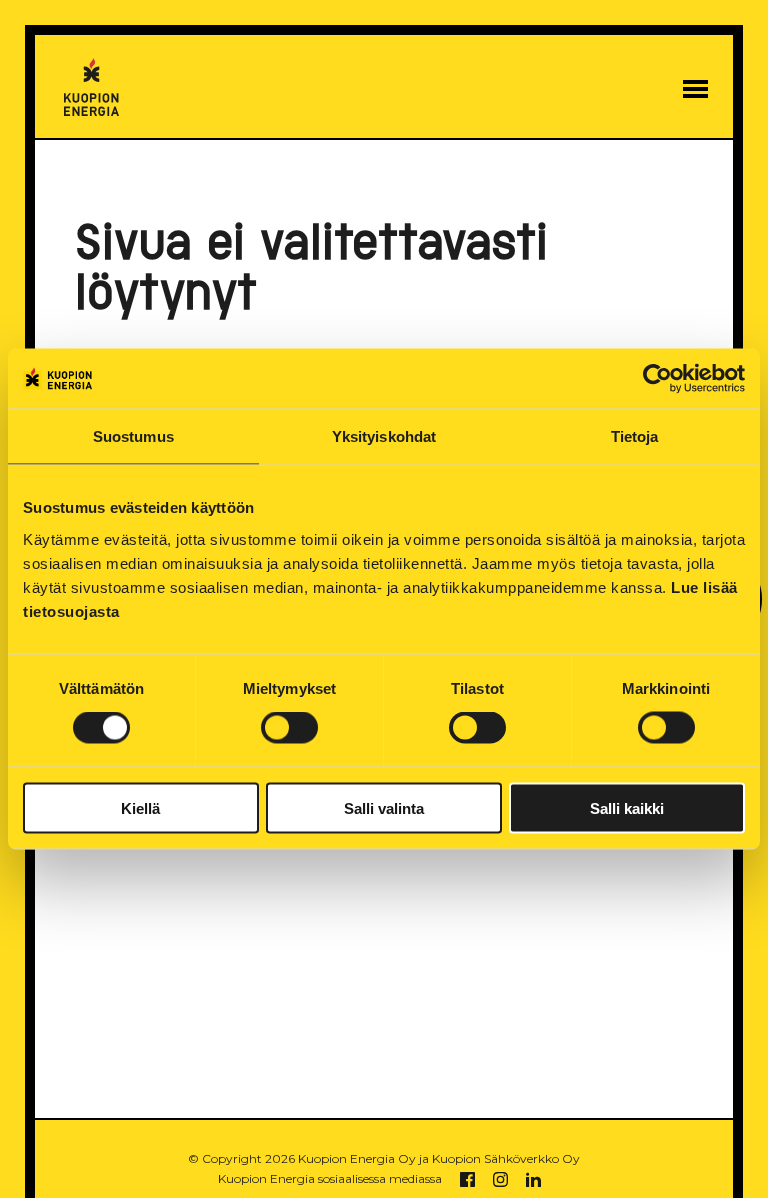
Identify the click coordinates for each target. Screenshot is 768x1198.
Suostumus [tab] (133, 436)
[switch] (289, 728)
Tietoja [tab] (635, 436)
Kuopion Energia (91, 87)
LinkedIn (533, 1179)
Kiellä (140, 807)
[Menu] (695, 89)
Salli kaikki (627, 807)
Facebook (467, 1179)
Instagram (500, 1179)
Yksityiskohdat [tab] (384, 436)
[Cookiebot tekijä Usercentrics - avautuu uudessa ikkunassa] (657, 379)
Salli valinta (384, 807)
